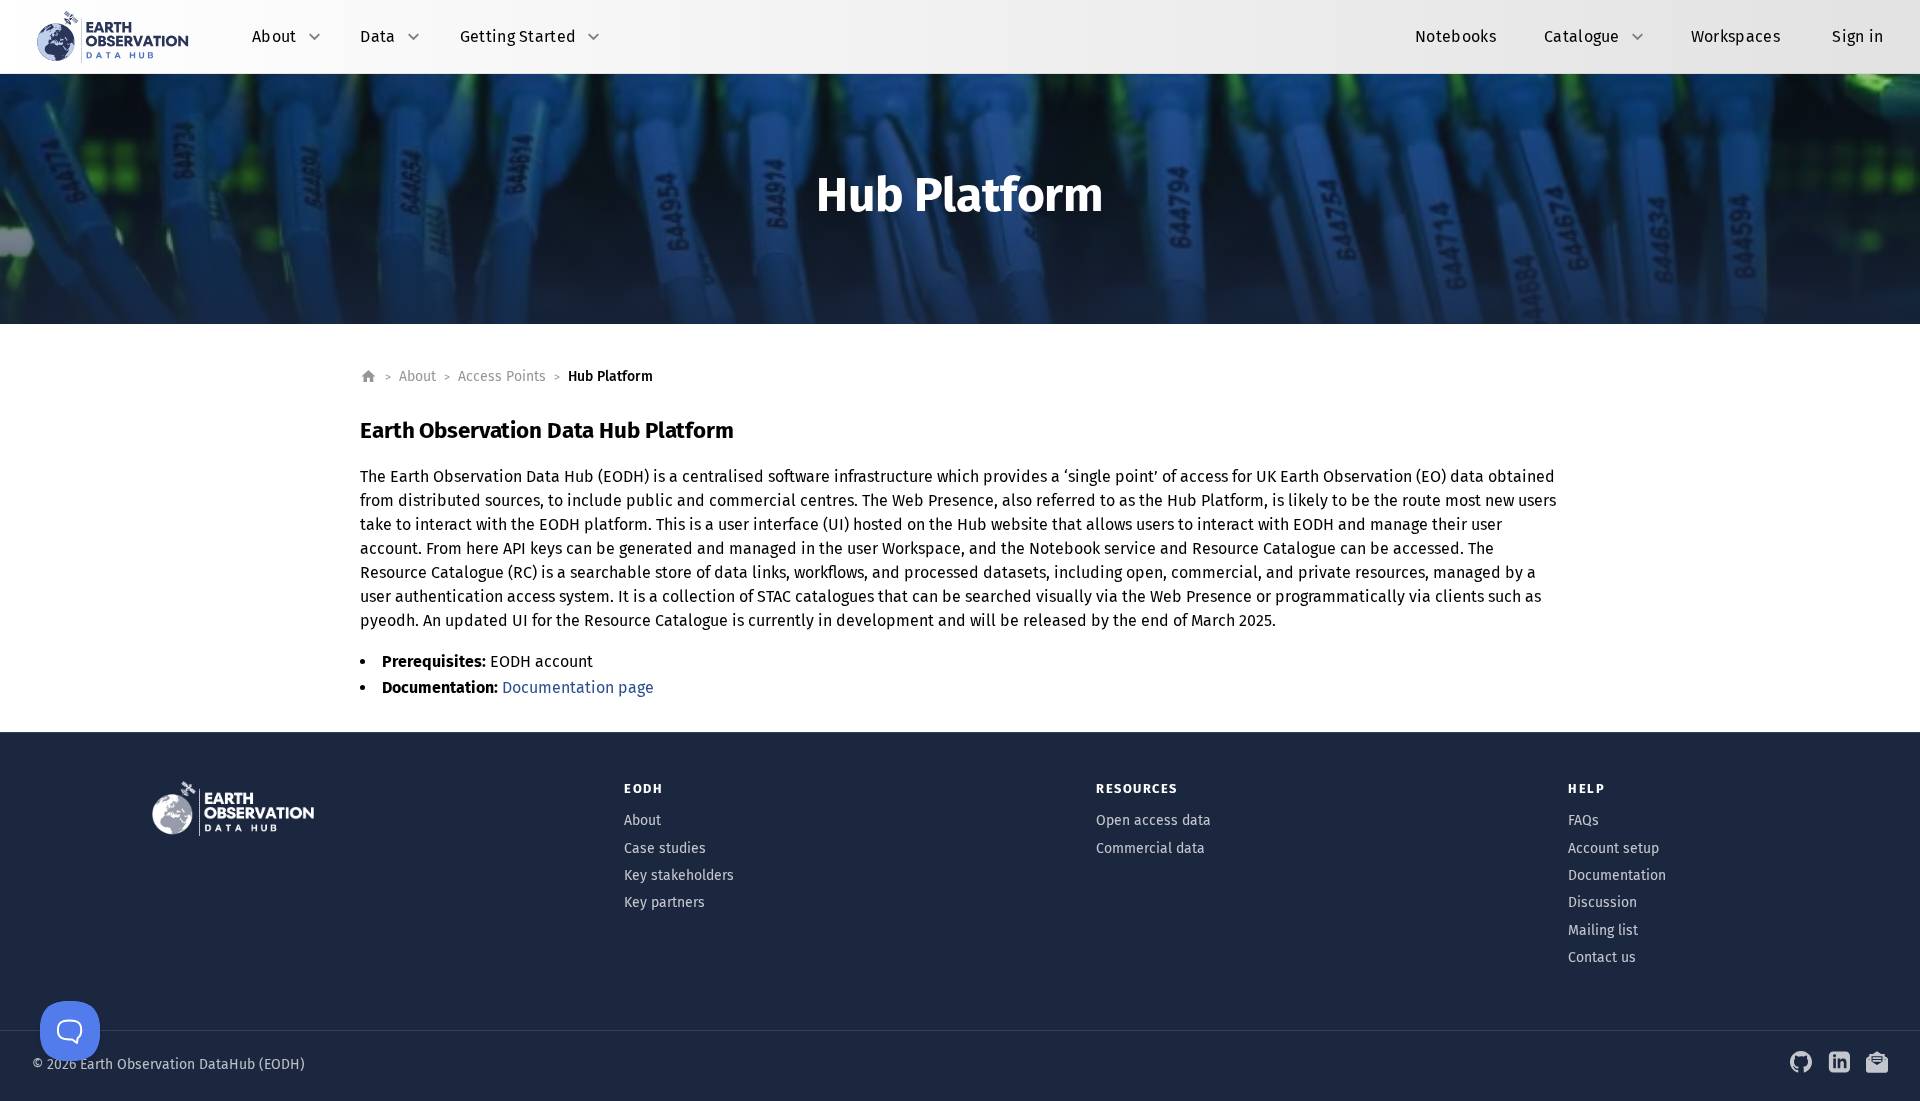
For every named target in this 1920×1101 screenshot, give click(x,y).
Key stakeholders (679, 875)
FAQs (1583, 820)
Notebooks (1455, 36)
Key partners (664, 902)
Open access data (1153, 820)
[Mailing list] (1877, 1064)
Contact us (1602, 957)
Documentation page (578, 687)
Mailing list (1603, 930)
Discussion (1602, 902)
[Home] (368, 376)
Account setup (1613, 848)
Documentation (1617, 875)
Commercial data (1150, 848)
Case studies (665, 848)
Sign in (1857, 36)
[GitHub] (1801, 1064)
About (417, 376)
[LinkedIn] (1839, 1064)
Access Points (502, 376)
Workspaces (1735, 36)
